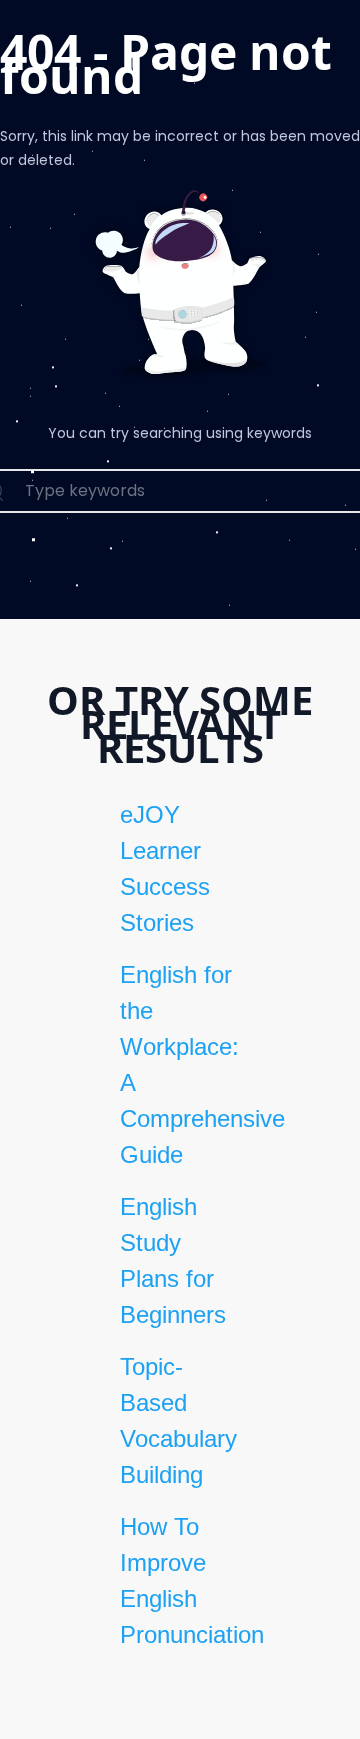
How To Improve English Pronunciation (180, 1580)
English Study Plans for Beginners (173, 1260)
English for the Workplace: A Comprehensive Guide (180, 1064)
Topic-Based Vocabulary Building (178, 1420)
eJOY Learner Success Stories (165, 868)
